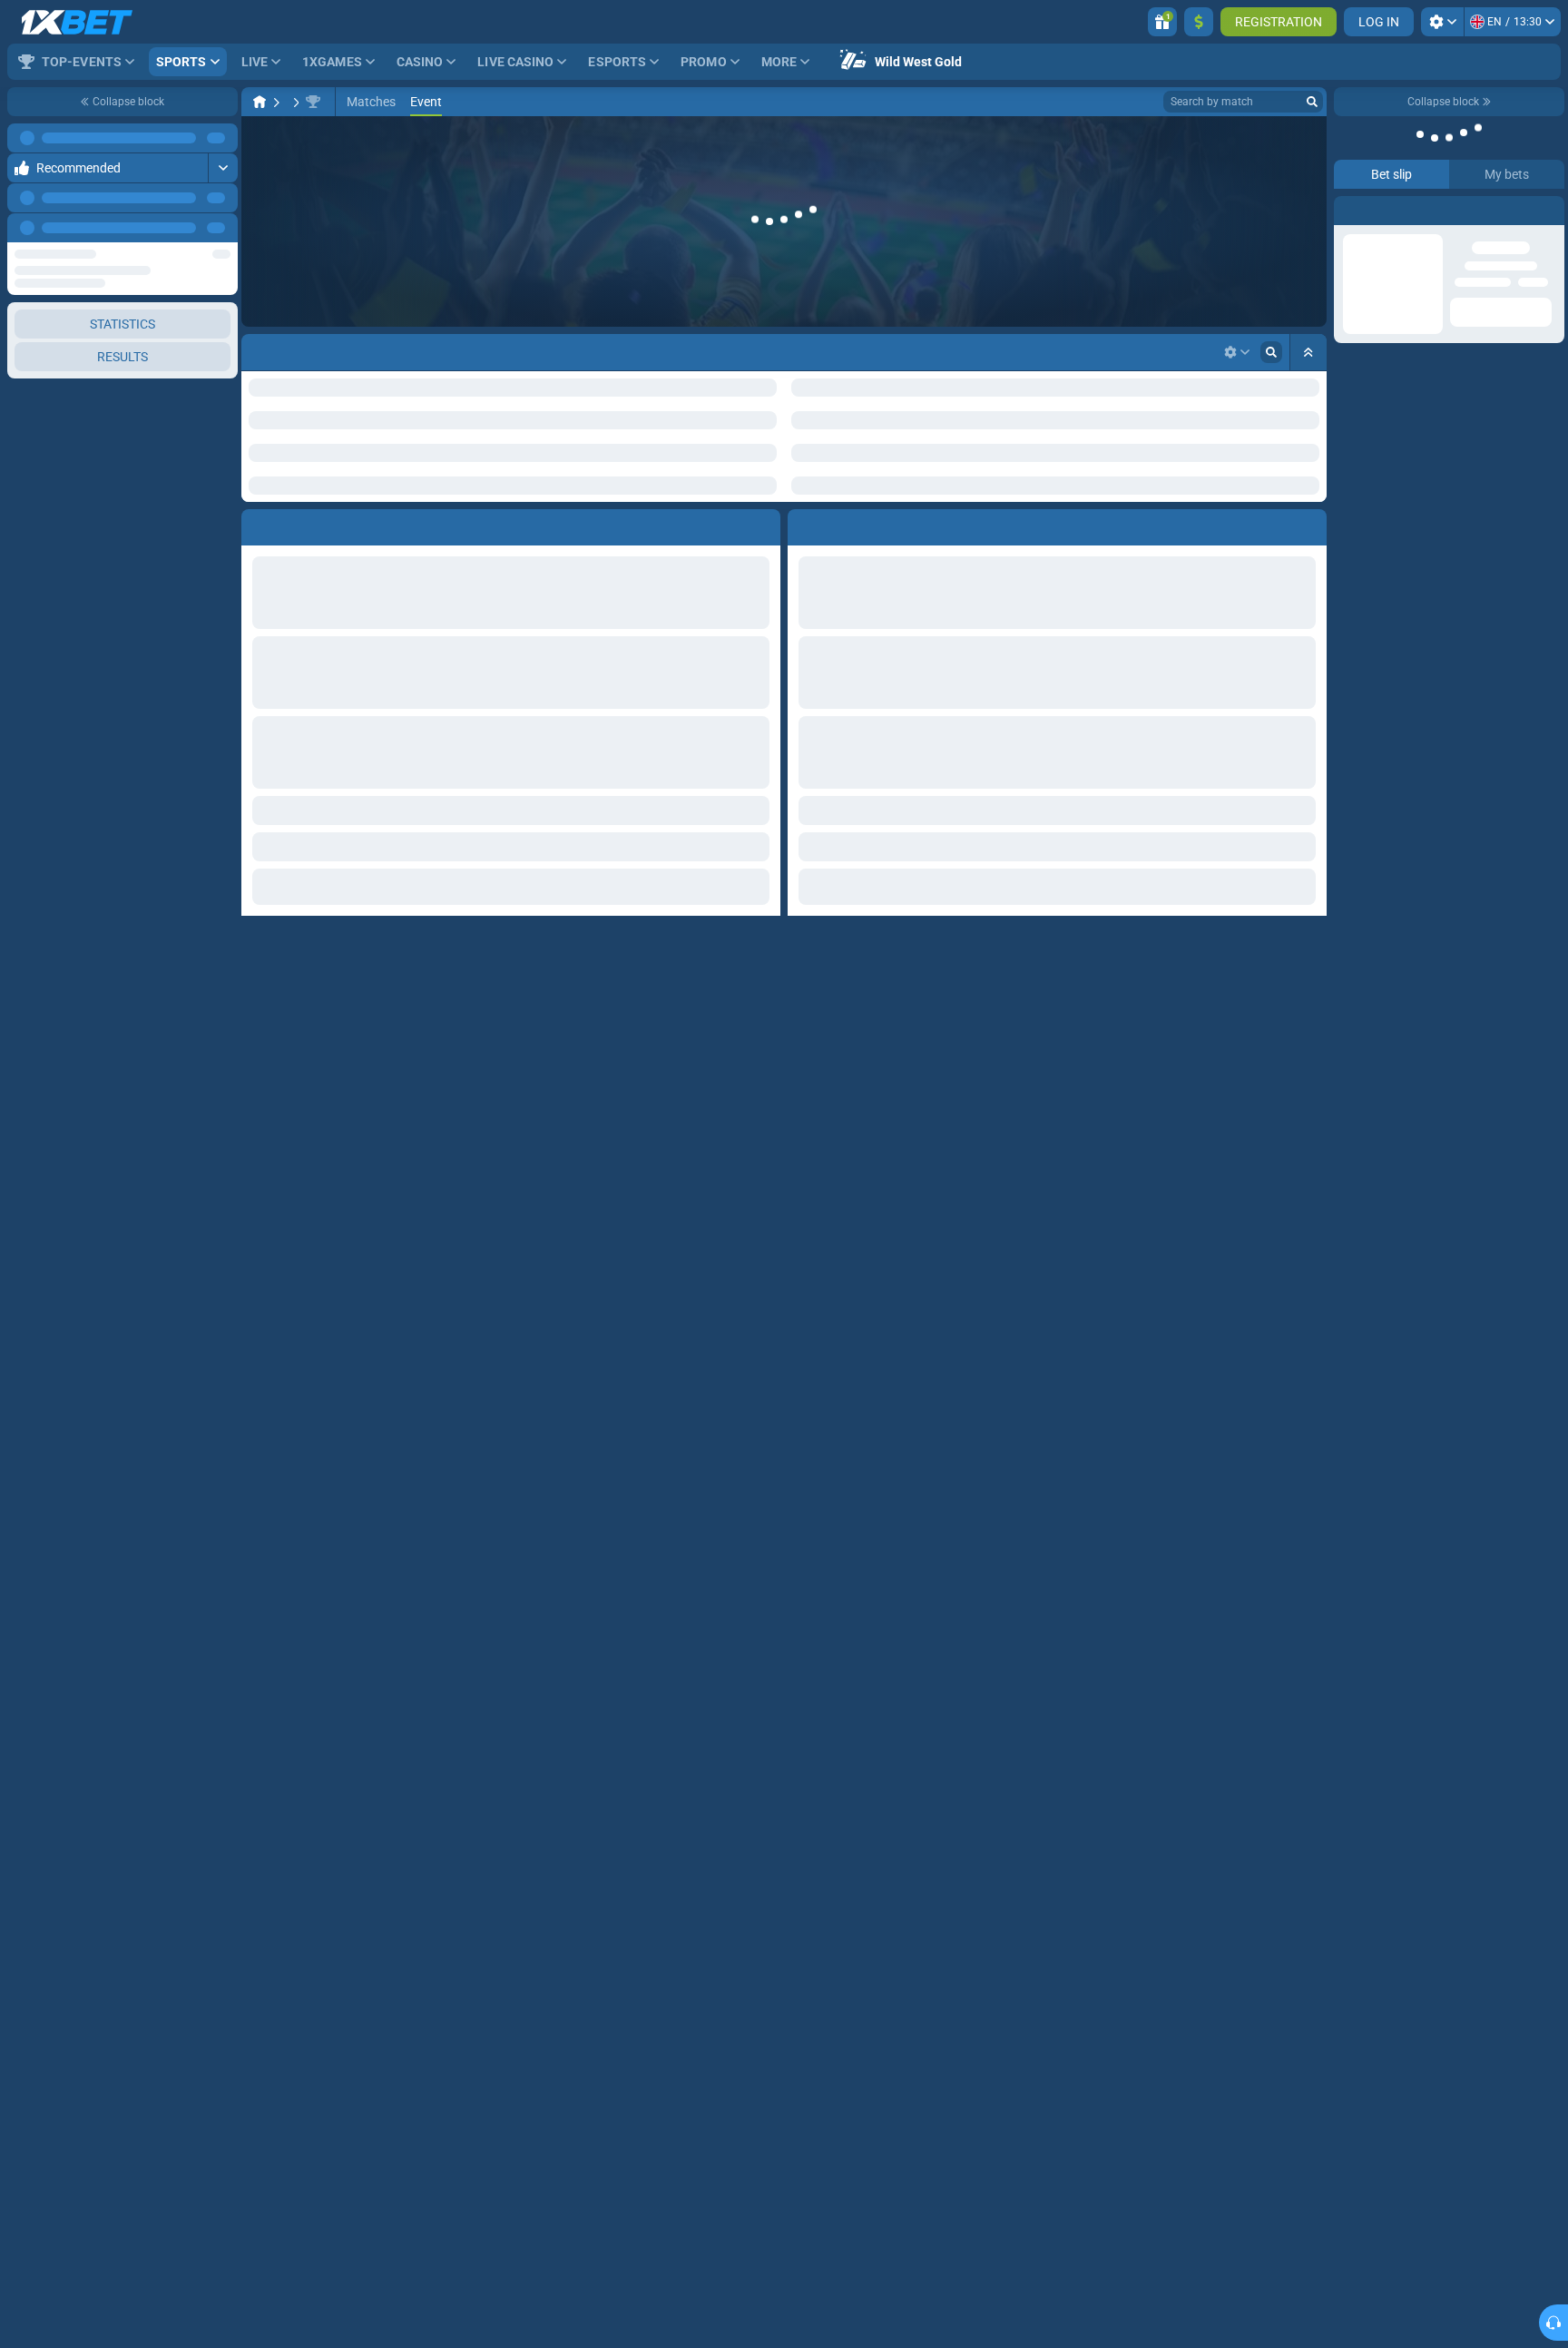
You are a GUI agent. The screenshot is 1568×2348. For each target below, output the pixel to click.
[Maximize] (223, 138)
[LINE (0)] (260, 102)
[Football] (294, 102)
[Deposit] (1199, 22)
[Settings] (1442, 22)
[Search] (1312, 102)
